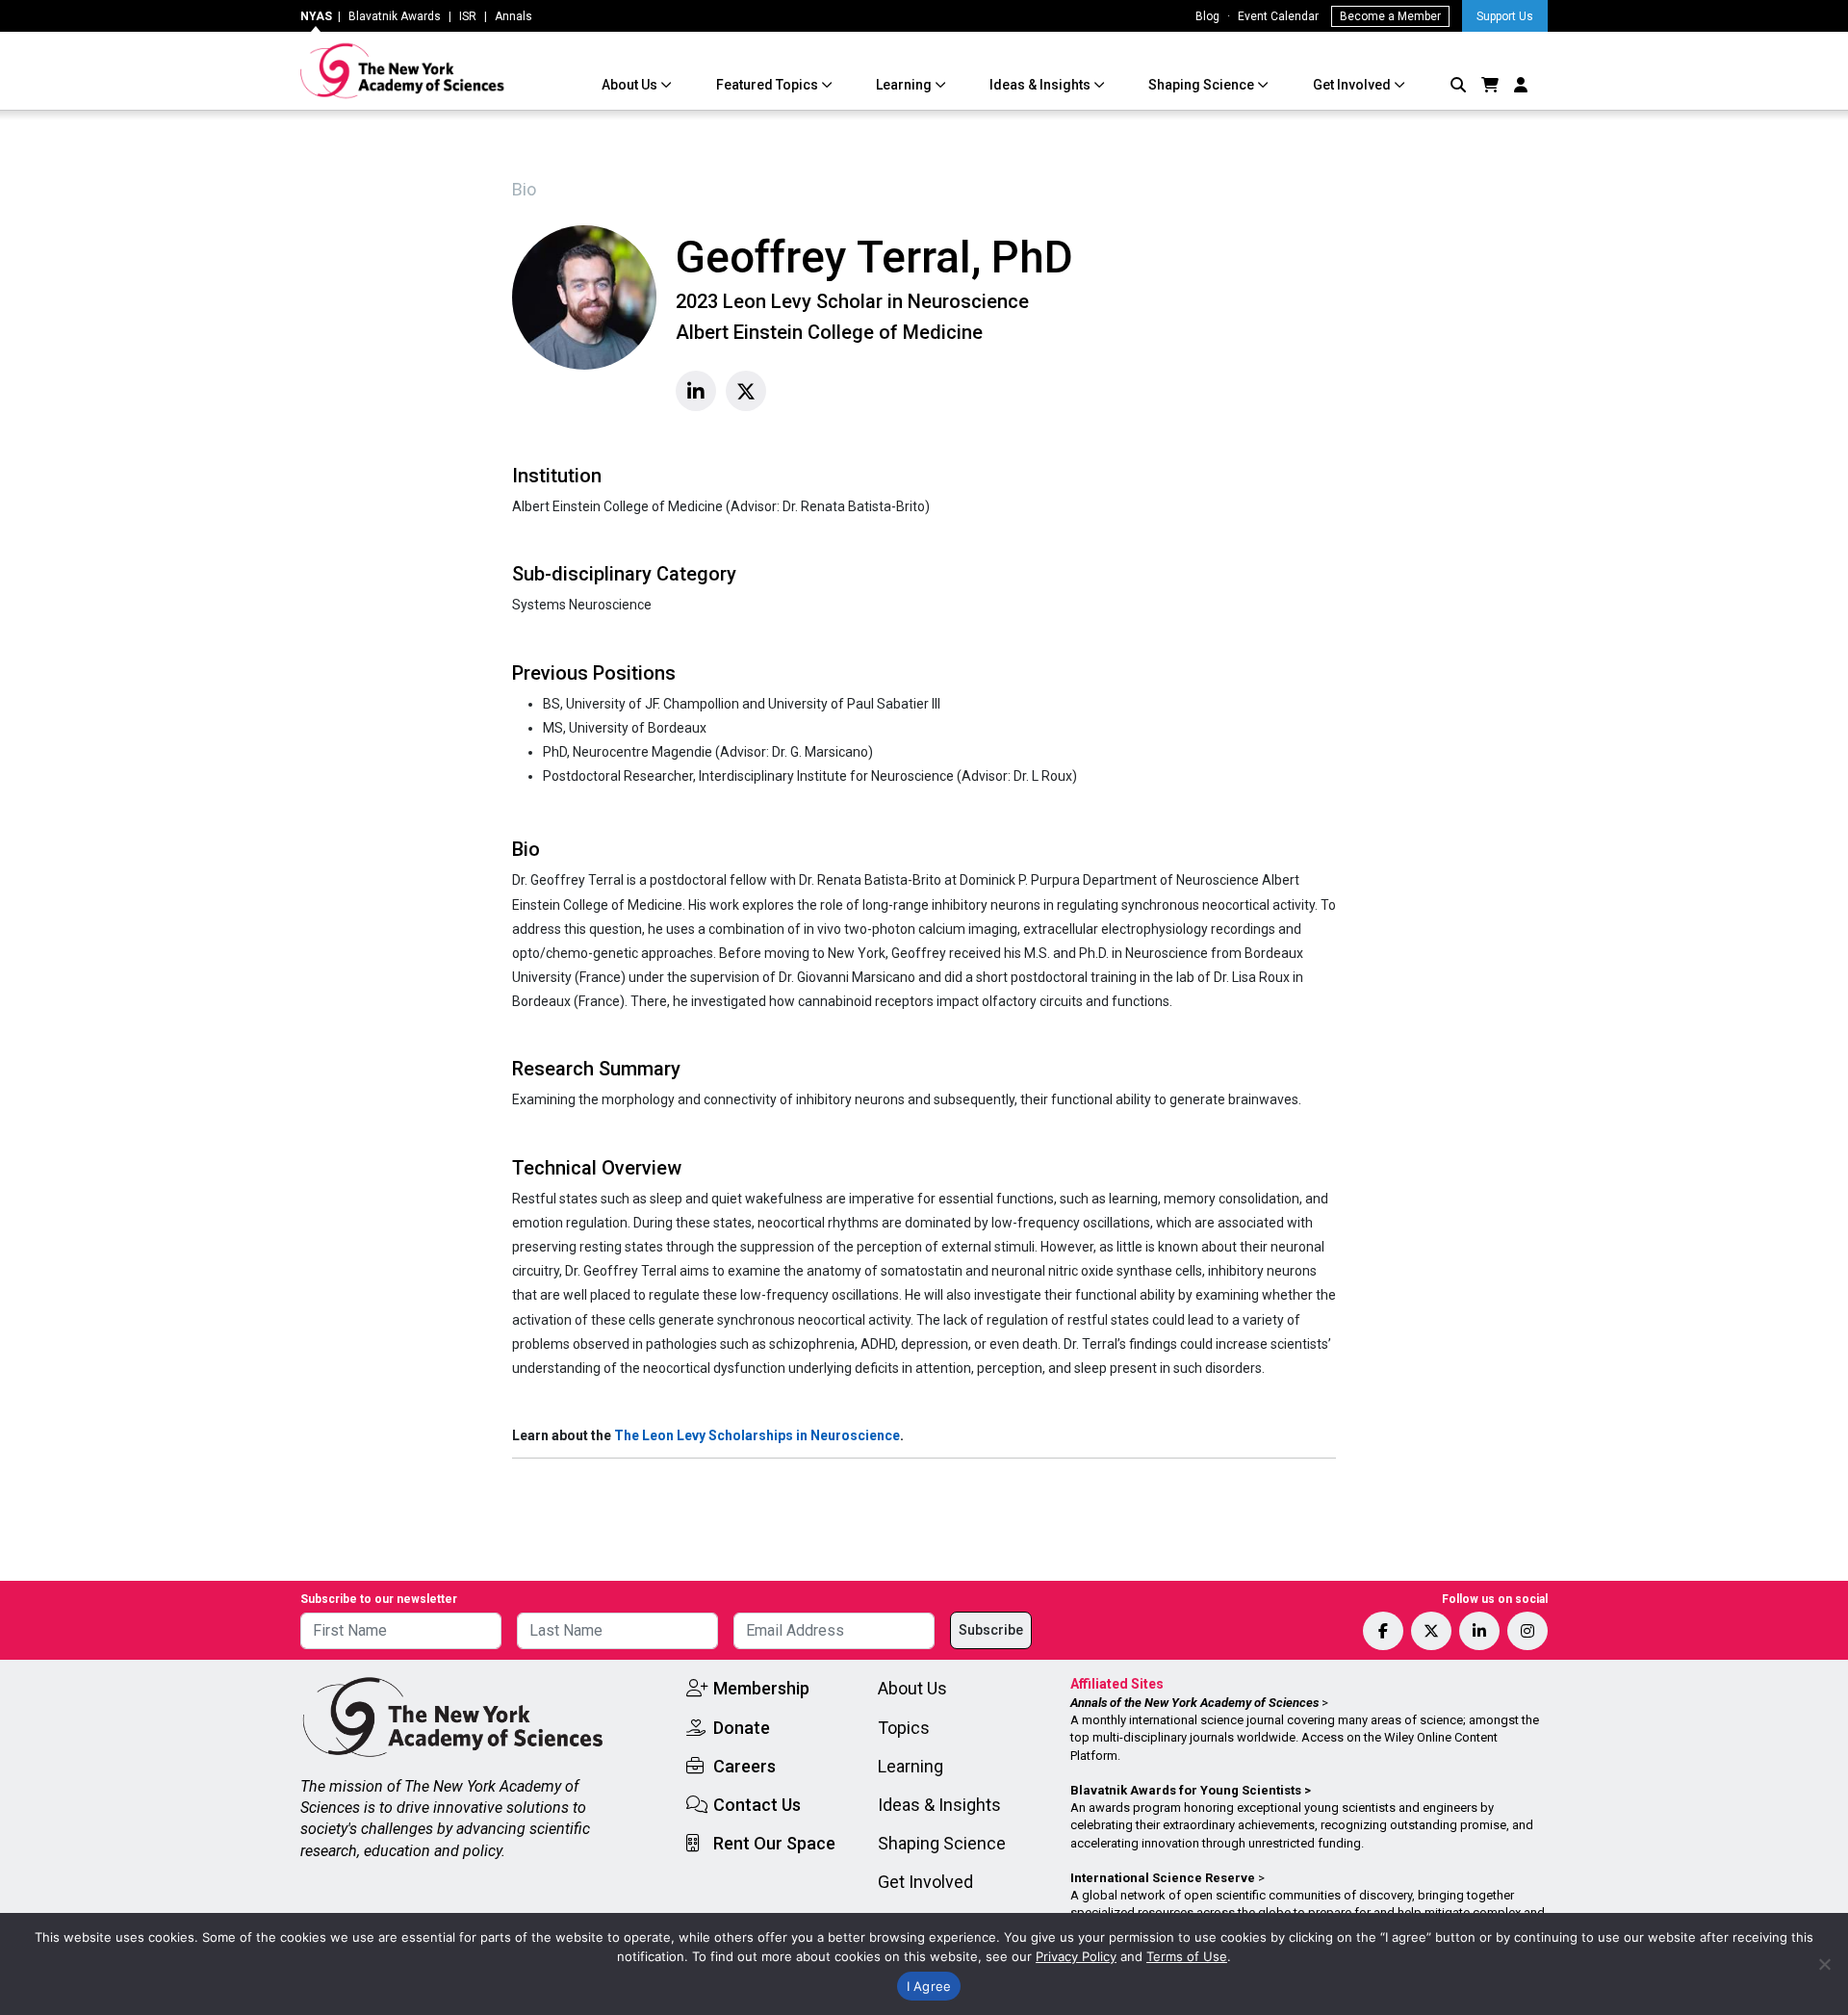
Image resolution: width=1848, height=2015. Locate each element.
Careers (744, 1766)
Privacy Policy (1076, 1956)
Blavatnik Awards (395, 16)
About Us (631, 85)
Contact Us (757, 1805)
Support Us (1505, 16)
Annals (513, 16)
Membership (761, 1688)
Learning (905, 85)
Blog (1207, 16)
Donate (742, 1728)
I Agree (929, 1986)
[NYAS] (403, 71)
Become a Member (1390, 16)
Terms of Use (1187, 1956)
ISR (468, 16)
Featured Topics (769, 85)
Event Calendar (1278, 16)
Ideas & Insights (1041, 85)
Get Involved (1353, 85)
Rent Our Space (774, 1843)
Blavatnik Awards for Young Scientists (1186, 1790)
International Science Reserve (1163, 1878)
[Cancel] (1824, 1964)
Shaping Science (1203, 85)
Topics (904, 1728)
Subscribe (991, 1630)
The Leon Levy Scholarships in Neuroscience (757, 1435)
